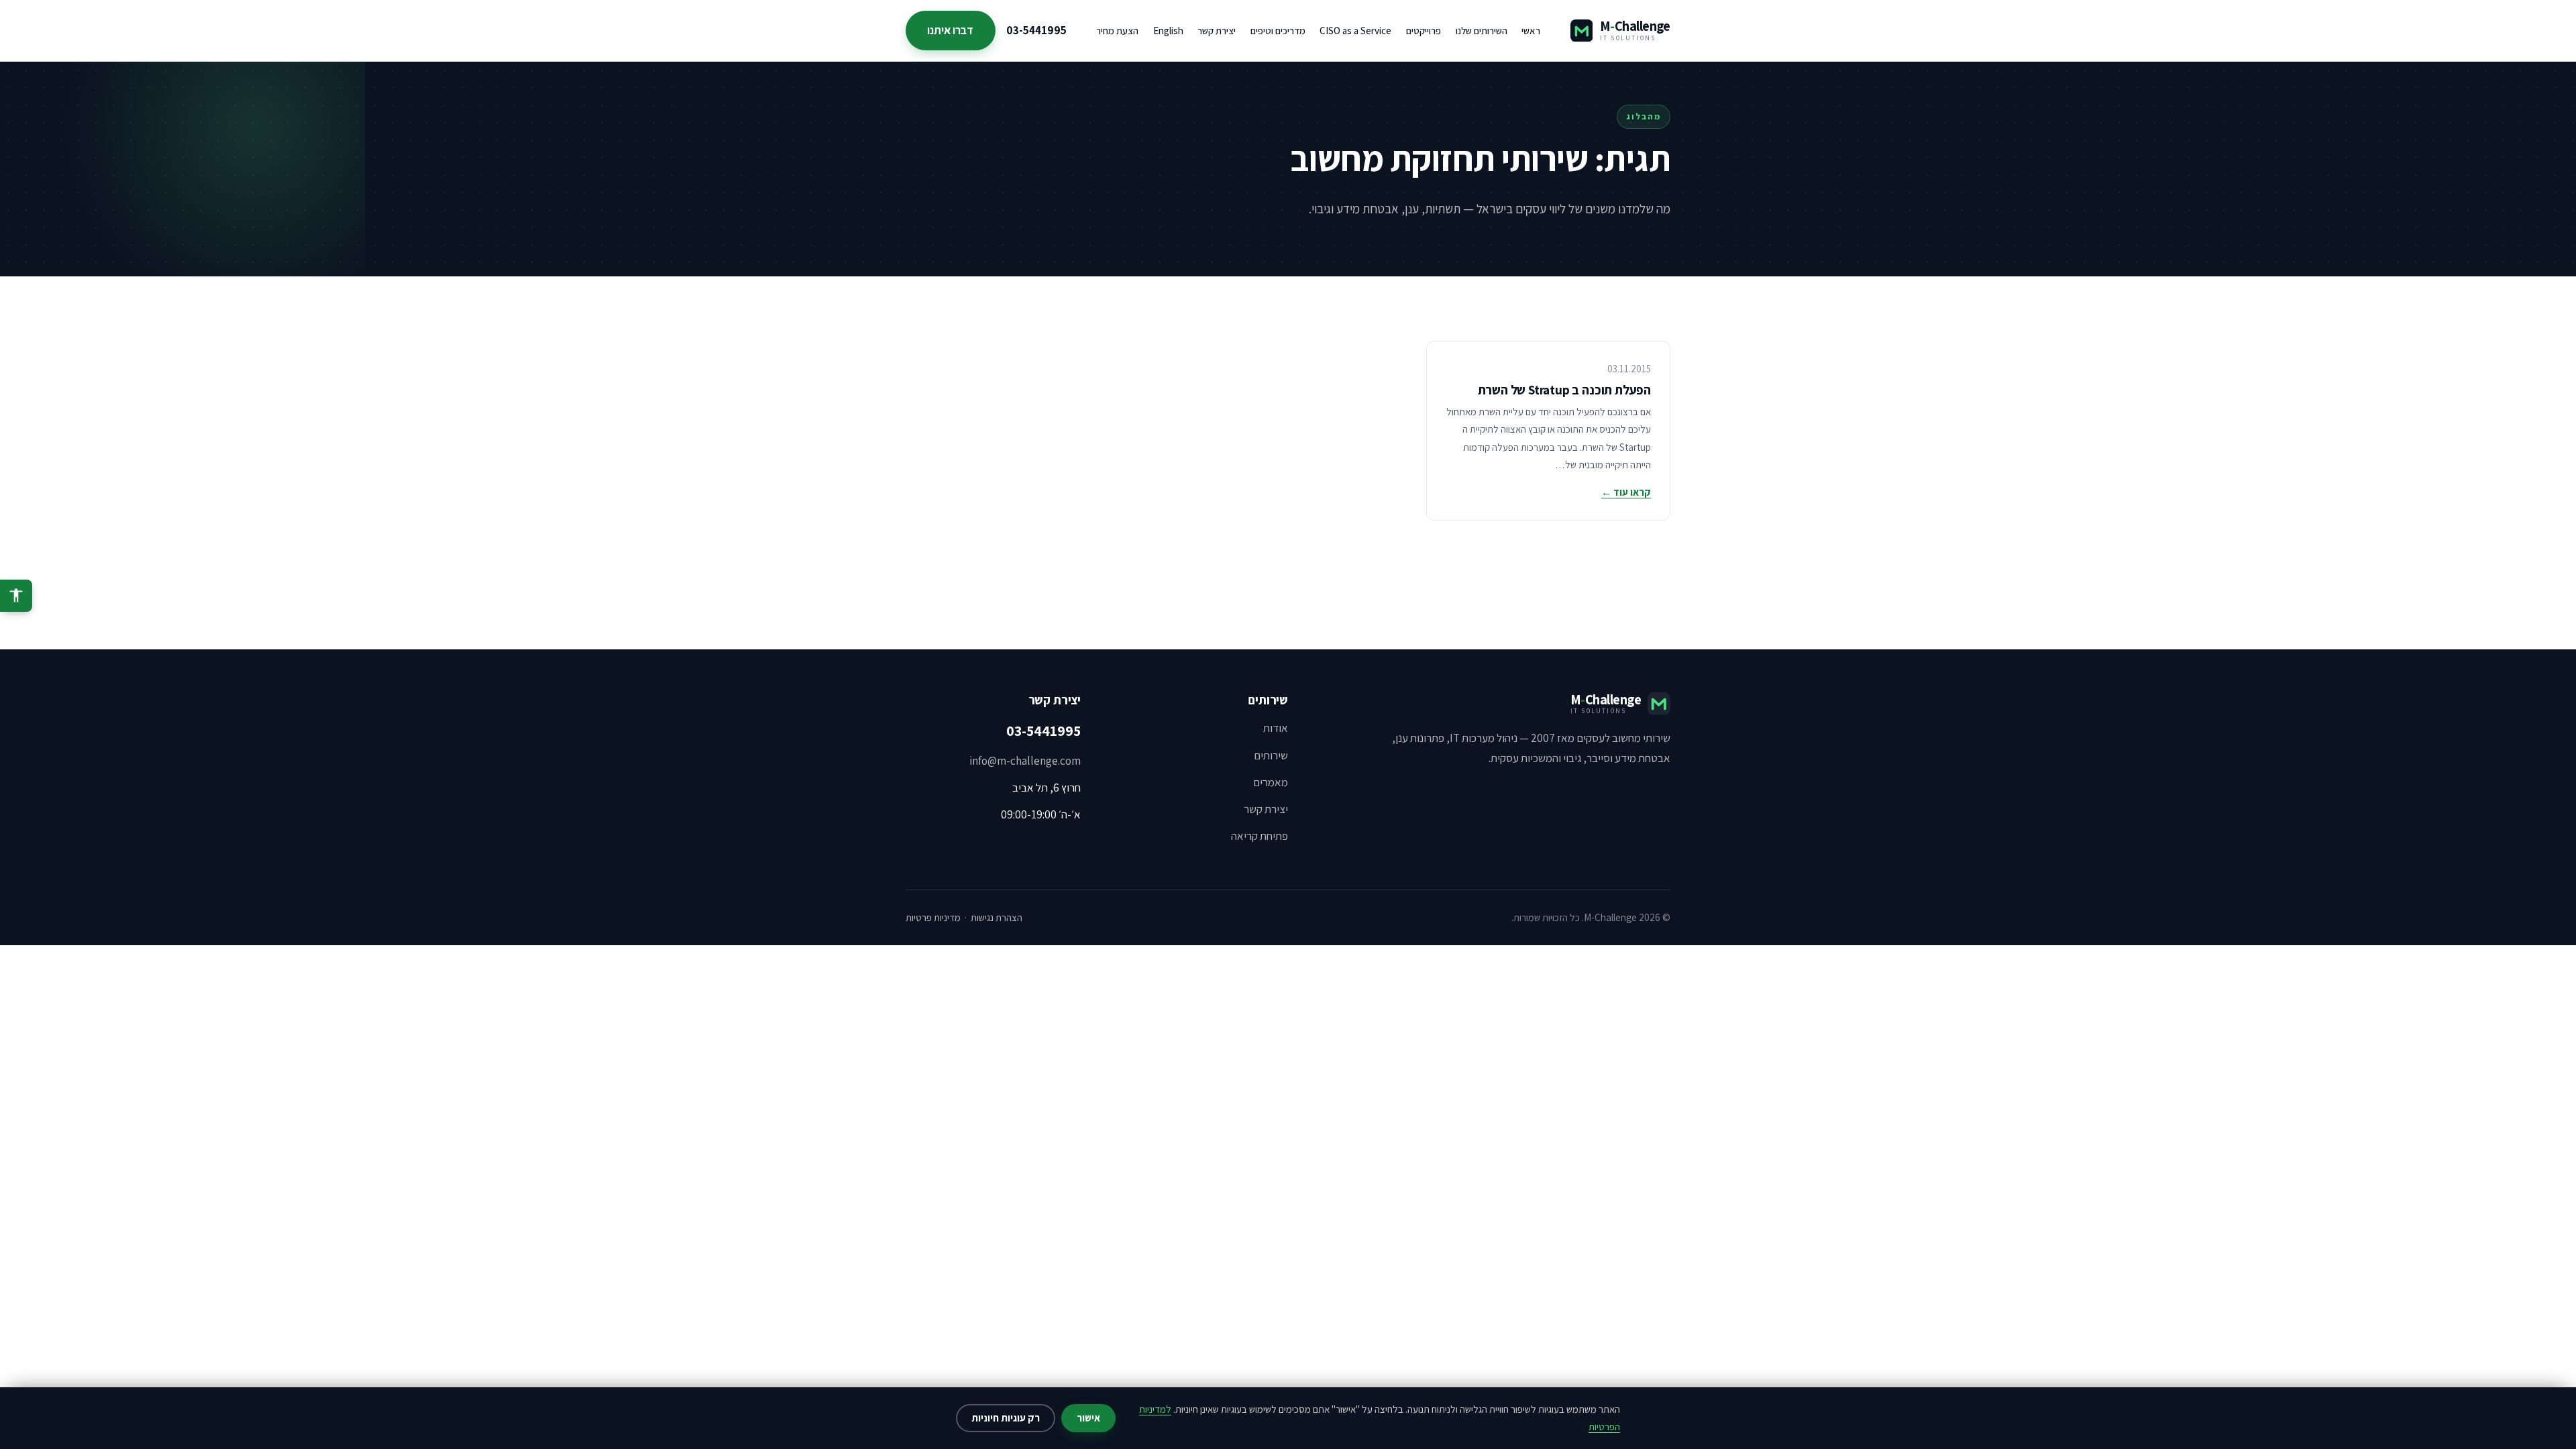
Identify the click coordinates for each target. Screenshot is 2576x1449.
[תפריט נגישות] (16, 596)
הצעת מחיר (1117, 31)
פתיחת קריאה (1259, 836)
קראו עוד (1626, 492)
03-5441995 (1036, 30)
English (1168, 31)
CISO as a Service (1355, 31)
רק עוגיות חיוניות (1006, 1418)
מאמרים (1271, 782)
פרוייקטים (1424, 31)
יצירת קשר (1217, 31)
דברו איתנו (950, 30)
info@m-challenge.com (1025, 761)
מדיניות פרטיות (933, 917)
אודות (1276, 728)
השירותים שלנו (1482, 31)
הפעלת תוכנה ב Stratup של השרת (1564, 390)
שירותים (1271, 755)
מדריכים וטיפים (1278, 31)
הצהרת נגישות (997, 917)
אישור (1088, 1418)
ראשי (1531, 31)
